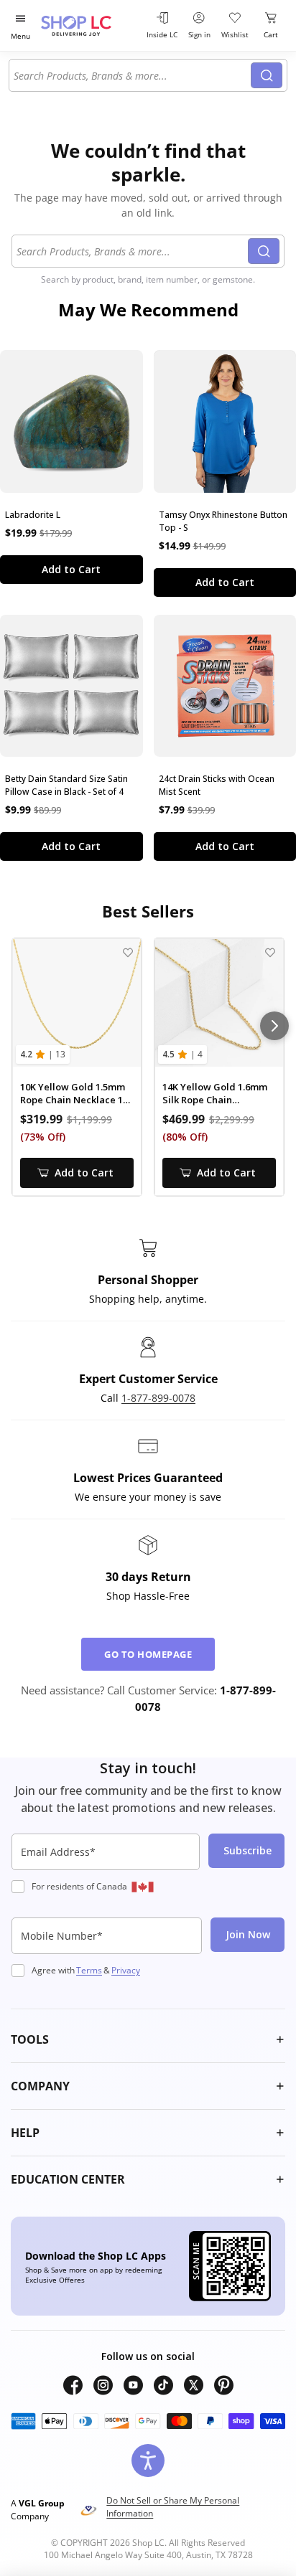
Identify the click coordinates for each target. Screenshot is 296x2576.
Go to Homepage (148, 1654)
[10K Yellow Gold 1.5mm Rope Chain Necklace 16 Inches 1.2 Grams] (77, 1003)
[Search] (267, 75)
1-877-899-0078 (158, 1398)
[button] (148, 2039)
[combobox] (132, 75)
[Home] (91, 25)
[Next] (274, 1026)
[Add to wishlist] (128, 952)
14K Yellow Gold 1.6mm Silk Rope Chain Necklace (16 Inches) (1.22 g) (215, 1094)
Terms (89, 1970)
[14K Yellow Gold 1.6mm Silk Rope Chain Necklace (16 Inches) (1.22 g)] (219, 1003)
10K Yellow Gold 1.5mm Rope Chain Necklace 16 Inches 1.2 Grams (74, 1094)
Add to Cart (71, 569)
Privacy (126, 1970)
